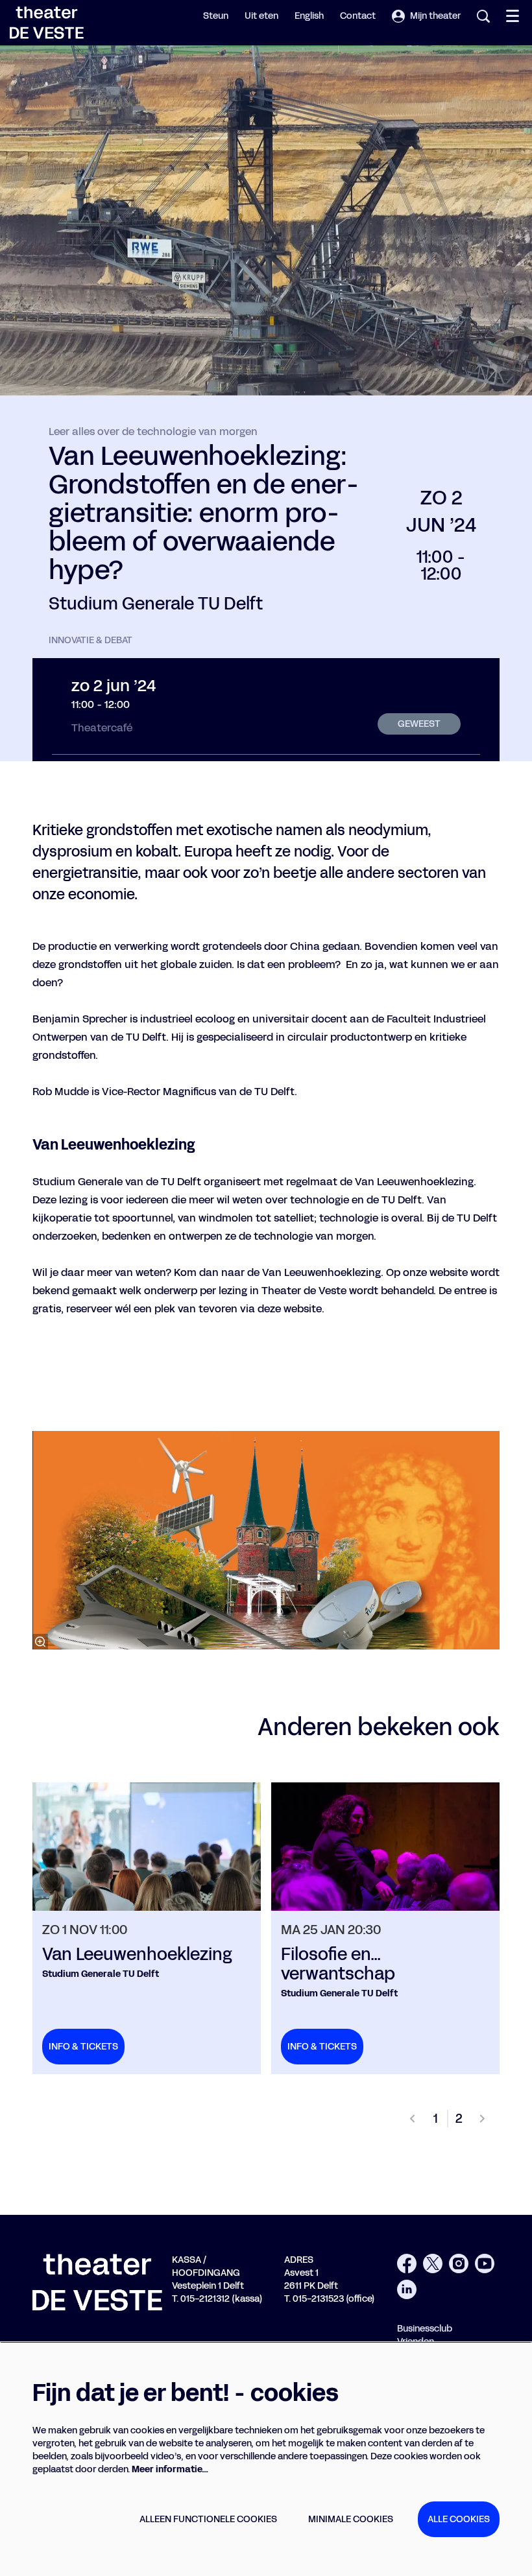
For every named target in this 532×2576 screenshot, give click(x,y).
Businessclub (425, 2329)
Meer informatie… (170, 2469)
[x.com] (433, 2263)
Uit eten (261, 16)
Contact (358, 16)
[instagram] (459, 2263)
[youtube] (485, 2263)
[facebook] (407, 2263)
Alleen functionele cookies (208, 2519)
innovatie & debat (91, 641)
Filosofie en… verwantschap (338, 1965)
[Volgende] (483, 2119)
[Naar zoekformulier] (483, 16)
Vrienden (416, 2342)
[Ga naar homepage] (47, 23)
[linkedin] (407, 2289)
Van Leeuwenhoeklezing (137, 1955)
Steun (216, 16)
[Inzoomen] (40, 1642)
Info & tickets (83, 2047)
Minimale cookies (351, 2519)
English (309, 16)
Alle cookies (459, 2519)
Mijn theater (435, 16)
